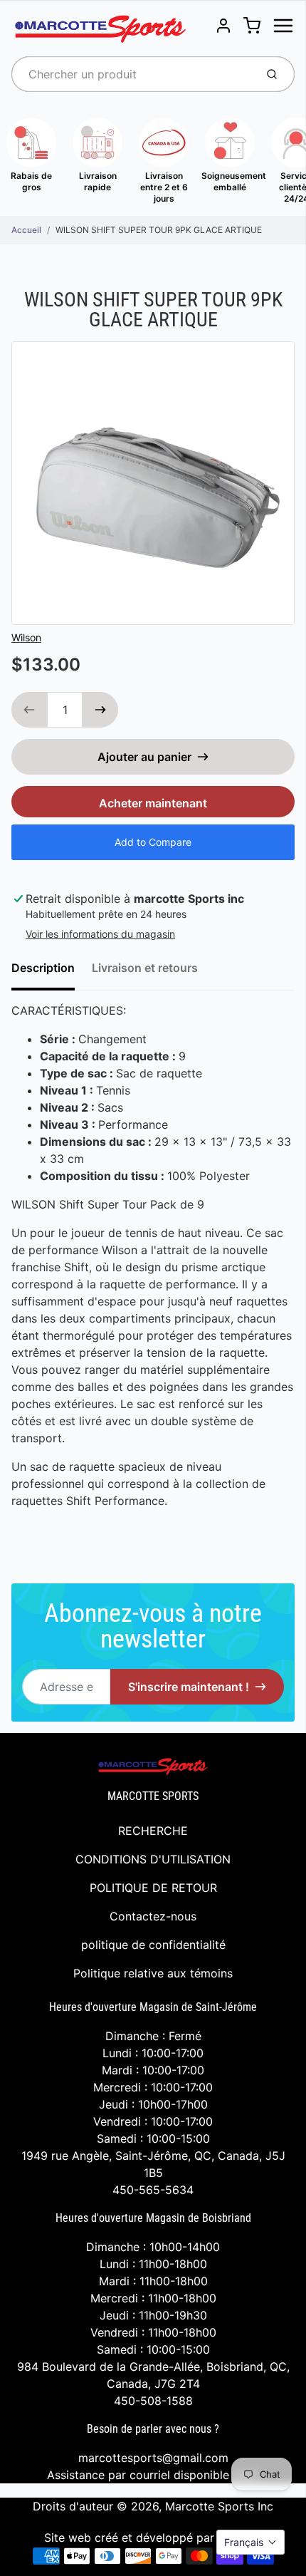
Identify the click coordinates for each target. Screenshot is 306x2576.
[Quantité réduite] (29, 710)
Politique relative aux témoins (153, 1973)
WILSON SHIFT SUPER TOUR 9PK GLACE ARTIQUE (159, 230)
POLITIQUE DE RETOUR (153, 1888)
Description (43, 968)
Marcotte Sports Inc (219, 2506)
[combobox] (132, 74)
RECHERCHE (153, 1831)
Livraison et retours (145, 968)
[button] (250, 2542)
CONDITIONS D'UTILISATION (153, 1859)
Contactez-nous (153, 1916)
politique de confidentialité (153, 1945)
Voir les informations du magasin (100, 934)
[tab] (52, 972)
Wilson (26, 637)
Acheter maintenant (153, 803)
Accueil (26, 230)
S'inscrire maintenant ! (189, 1687)
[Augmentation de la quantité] (100, 710)
